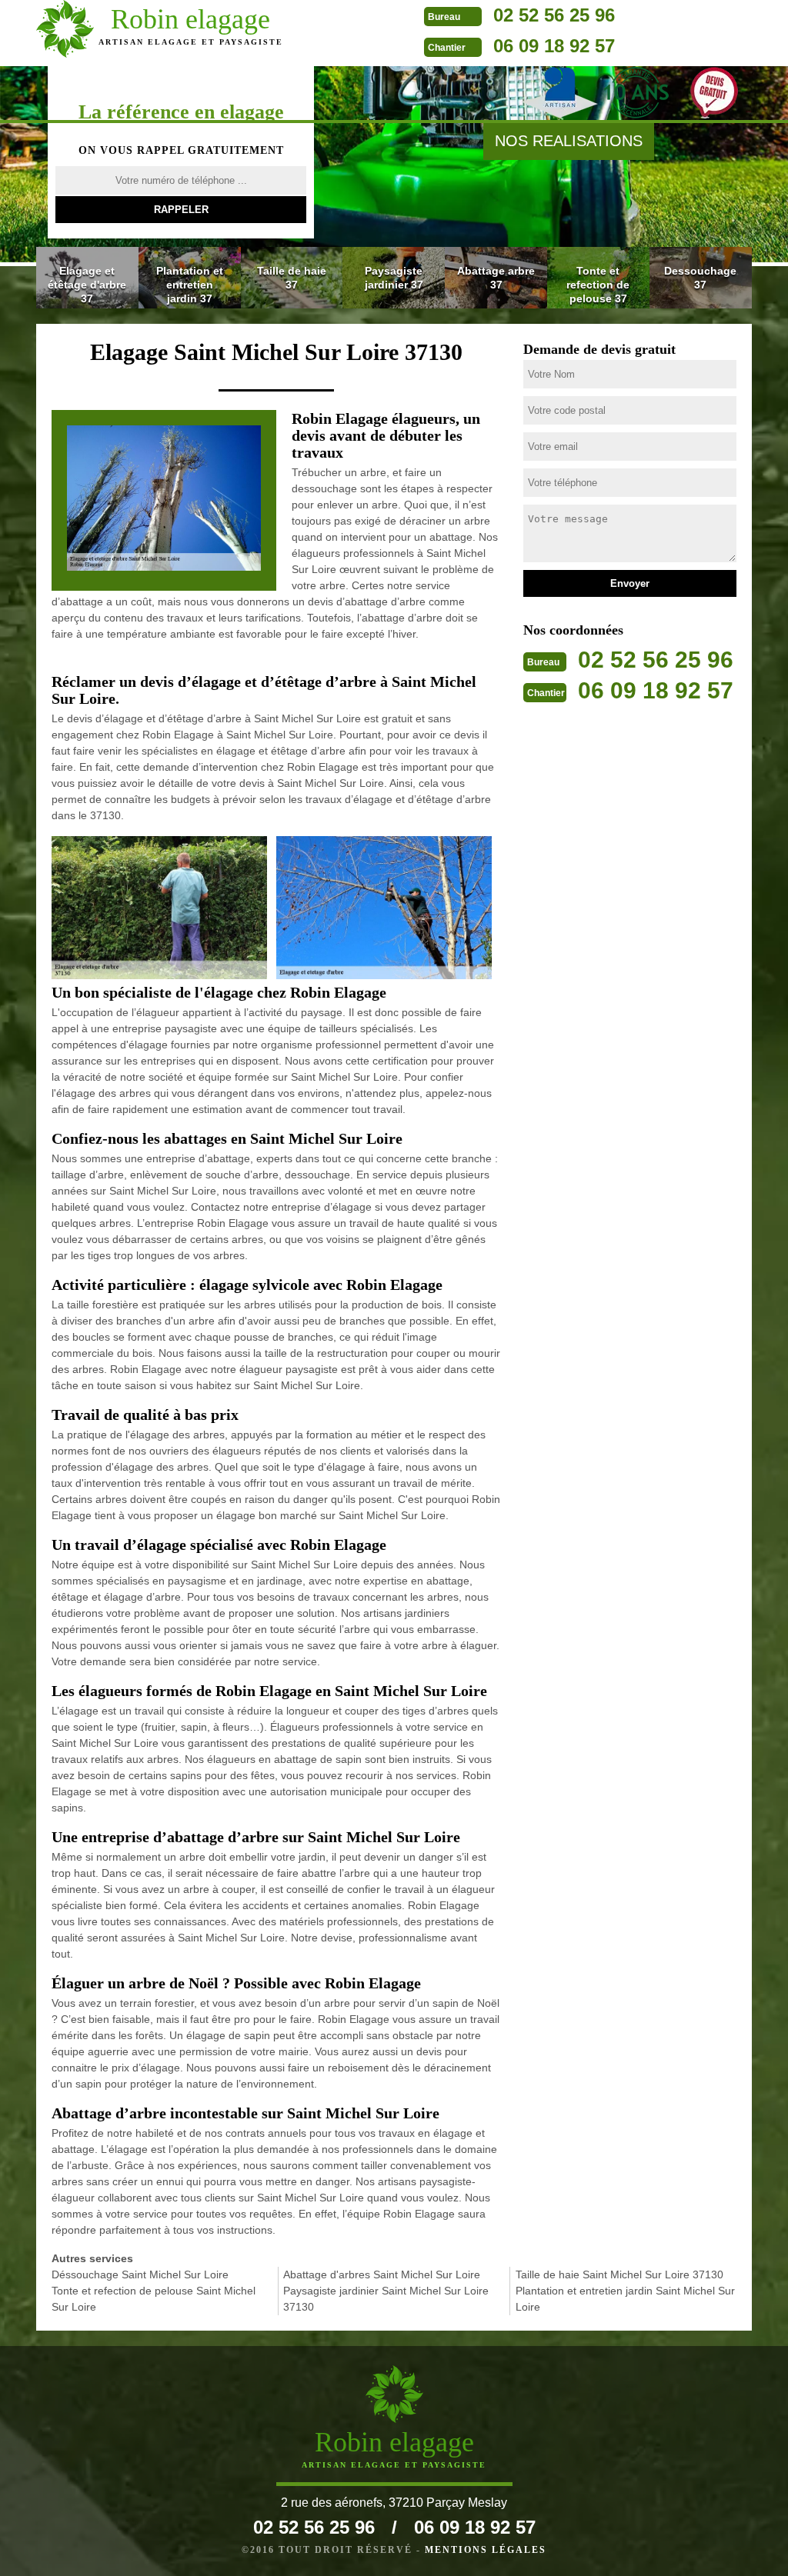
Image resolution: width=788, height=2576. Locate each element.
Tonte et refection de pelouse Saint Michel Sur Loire (154, 2299)
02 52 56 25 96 (554, 15)
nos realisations (569, 141)
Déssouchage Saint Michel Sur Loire (140, 2274)
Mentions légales (486, 2550)
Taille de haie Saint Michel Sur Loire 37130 (619, 2274)
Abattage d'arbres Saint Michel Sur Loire (382, 2274)
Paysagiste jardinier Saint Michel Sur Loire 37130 (386, 2299)
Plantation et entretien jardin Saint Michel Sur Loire (625, 2299)
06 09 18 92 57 (554, 46)
